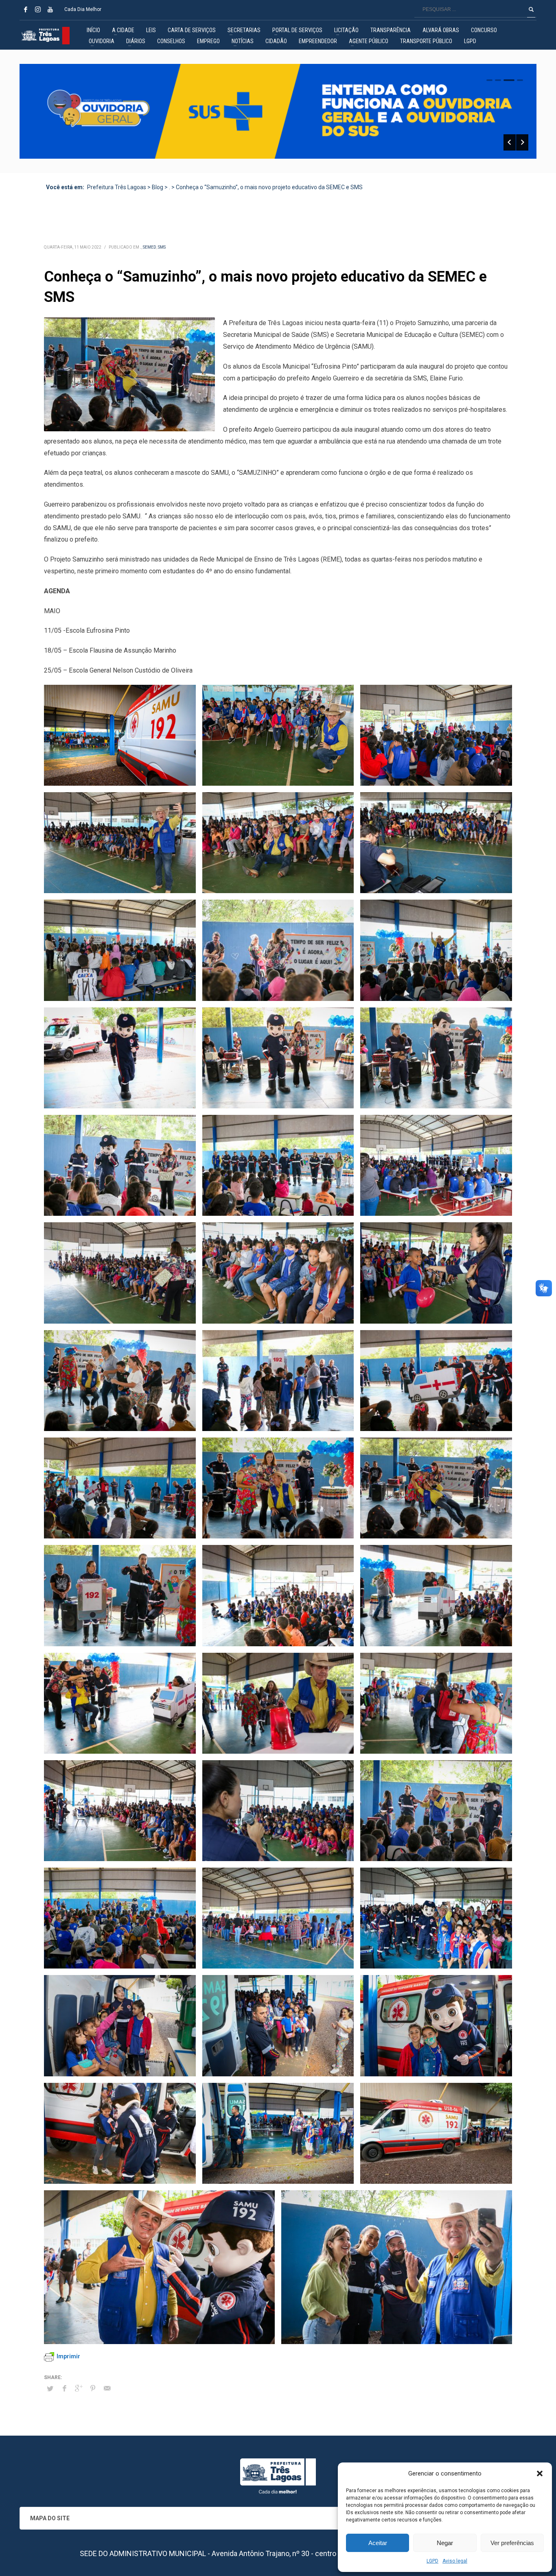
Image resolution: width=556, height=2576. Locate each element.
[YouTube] (50, 9)
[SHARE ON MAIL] (107, 2388)
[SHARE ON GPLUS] (79, 2388)
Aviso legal (455, 2561)
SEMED (150, 247)
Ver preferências (512, 2543)
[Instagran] (38, 9)
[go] (531, 9)
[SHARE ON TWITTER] (50, 2389)
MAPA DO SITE (50, 2518)
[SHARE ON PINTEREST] (93, 2388)
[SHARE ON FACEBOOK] (64, 2388)
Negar (445, 2543)
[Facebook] (26, 9)
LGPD (432, 2561)
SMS (162, 247)
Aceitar (378, 2543)
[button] (540, 2473)
